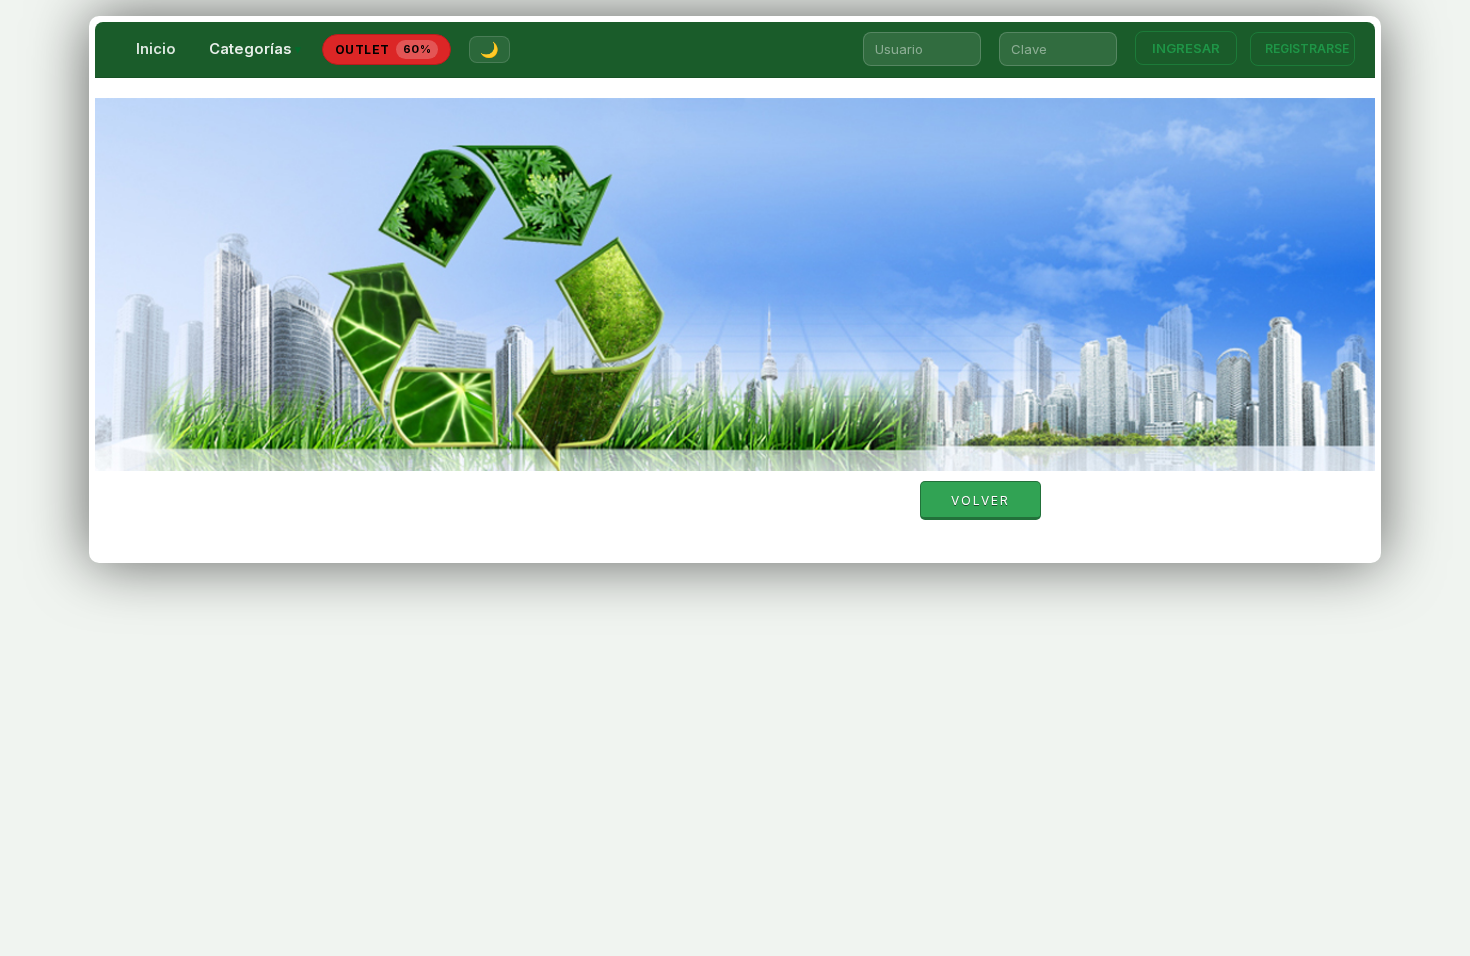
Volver (980, 500)
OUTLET (383, 49)
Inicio (156, 49)
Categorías (255, 49)
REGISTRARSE (1307, 48)
